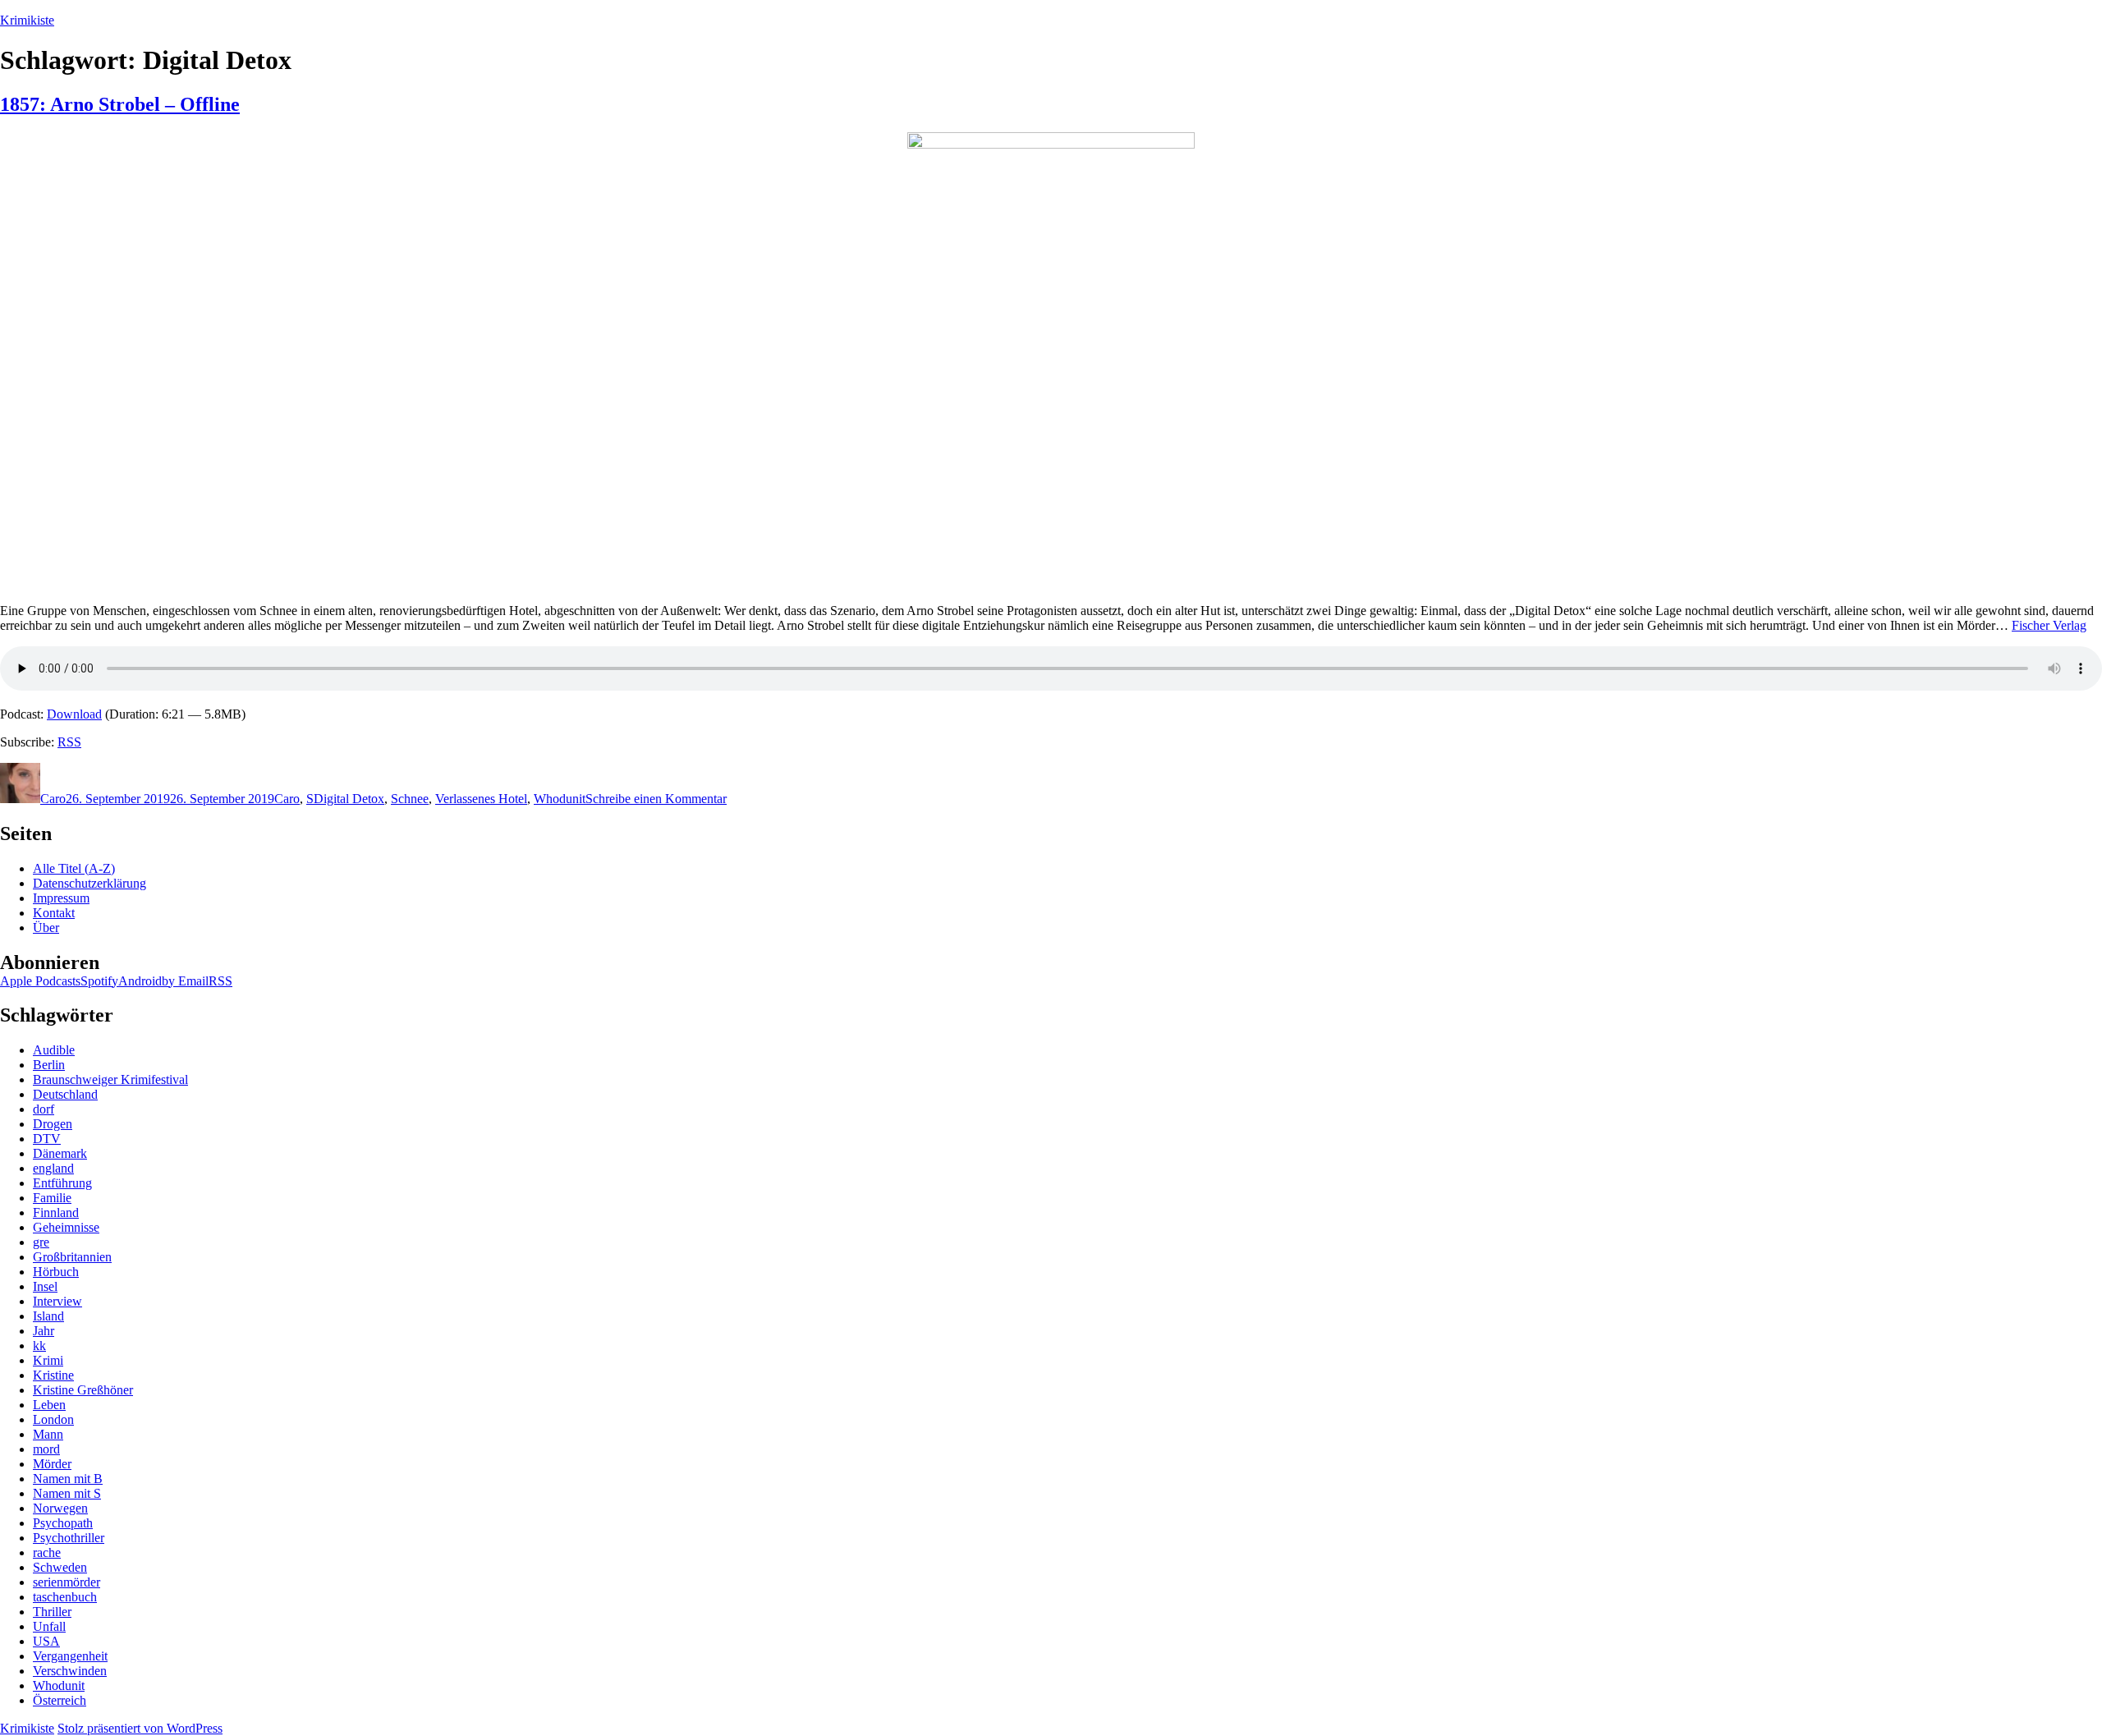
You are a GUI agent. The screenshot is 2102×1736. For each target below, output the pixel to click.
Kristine (53, 1375)
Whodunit (560, 799)
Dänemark (60, 1153)
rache (47, 1552)
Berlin (49, 1065)
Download (74, 714)
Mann (48, 1434)
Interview (57, 1301)
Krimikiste (27, 20)
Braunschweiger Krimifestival (110, 1079)
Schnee (410, 799)
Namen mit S (67, 1493)
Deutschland (65, 1094)
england (53, 1168)
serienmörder (67, 1582)
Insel (45, 1286)
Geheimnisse (66, 1227)
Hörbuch (56, 1272)
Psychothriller (69, 1538)
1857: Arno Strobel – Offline (120, 104)
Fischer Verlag (2049, 625)
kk (39, 1346)
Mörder (52, 1464)
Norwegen (60, 1508)
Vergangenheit (70, 1656)
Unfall (49, 1626)
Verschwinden (70, 1671)
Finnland (56, 1212)
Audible (54, 1050)
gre (41, 1242)
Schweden (60, 1567)
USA (46, 1641)
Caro (53, 799)
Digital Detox (349, 799)
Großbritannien (72, 1257)
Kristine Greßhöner (83, 1390)
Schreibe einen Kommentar (656, 799)
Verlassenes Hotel (481, 799)
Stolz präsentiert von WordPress (140, 1728)
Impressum (61, 898)
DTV (47, 1139)
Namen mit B (68, 1479)
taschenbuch (65, 1597)
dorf (44, 1109)
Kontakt (54, 913)
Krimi (48, 1360)
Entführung (62, 1183)
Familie (52, 1198)
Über (46, 928)
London (53, 1419)
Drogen (53, 1124)
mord (46, 1449)
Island (48, 1316)
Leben (49, 1405)
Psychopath (63, 1523)
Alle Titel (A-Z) (74, 868)
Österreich (60, 1700)
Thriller (52, 1612)
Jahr (44, 1331)
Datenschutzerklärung (89, 883)
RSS (69, 742)
